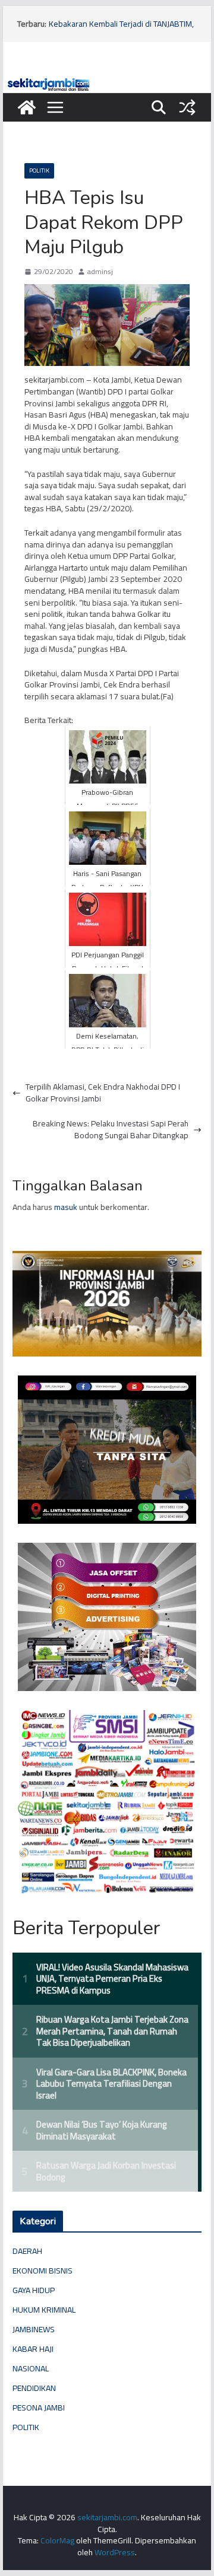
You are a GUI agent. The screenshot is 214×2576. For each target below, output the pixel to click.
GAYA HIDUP (34, 2290)
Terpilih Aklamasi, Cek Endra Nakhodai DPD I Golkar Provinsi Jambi (103, 1093)
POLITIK (39, 171)
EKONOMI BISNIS (43, 2271)
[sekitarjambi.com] (107, 81)
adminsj (100, 272)
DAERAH (27, 2251)
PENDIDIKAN (34, 2388)
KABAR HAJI (33, 2349)
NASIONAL (31, 2368)
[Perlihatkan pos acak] (187, 107)
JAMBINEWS (34, 2329)
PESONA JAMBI (39, 2408)
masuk (66, 1207)
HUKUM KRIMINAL (44, 2310)
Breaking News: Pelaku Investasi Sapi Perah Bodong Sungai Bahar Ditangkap (111, 1130)
